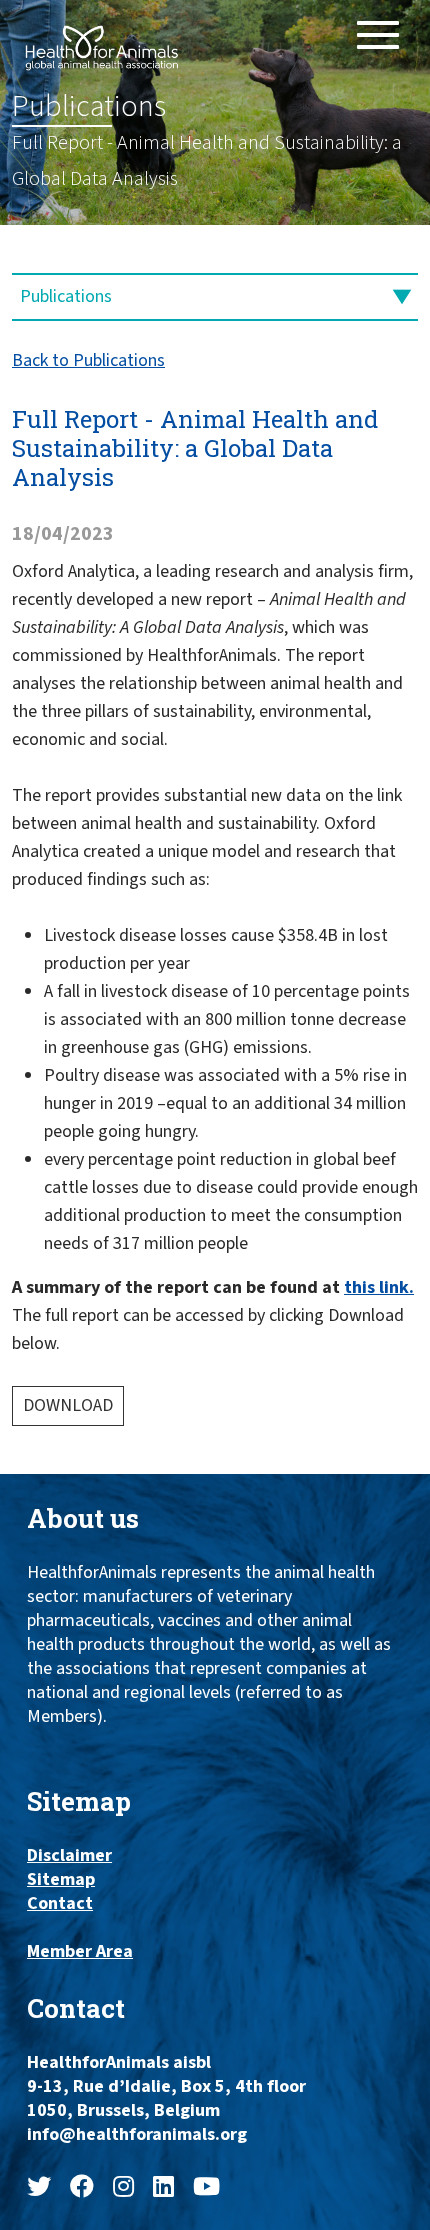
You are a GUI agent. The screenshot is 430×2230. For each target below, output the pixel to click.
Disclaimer (69, 1856)
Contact (60, 1904)
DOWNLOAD (68, 1405)
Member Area (80, 1952)
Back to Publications (88, 360)
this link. (379, 1287)
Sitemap (61, 1880)
